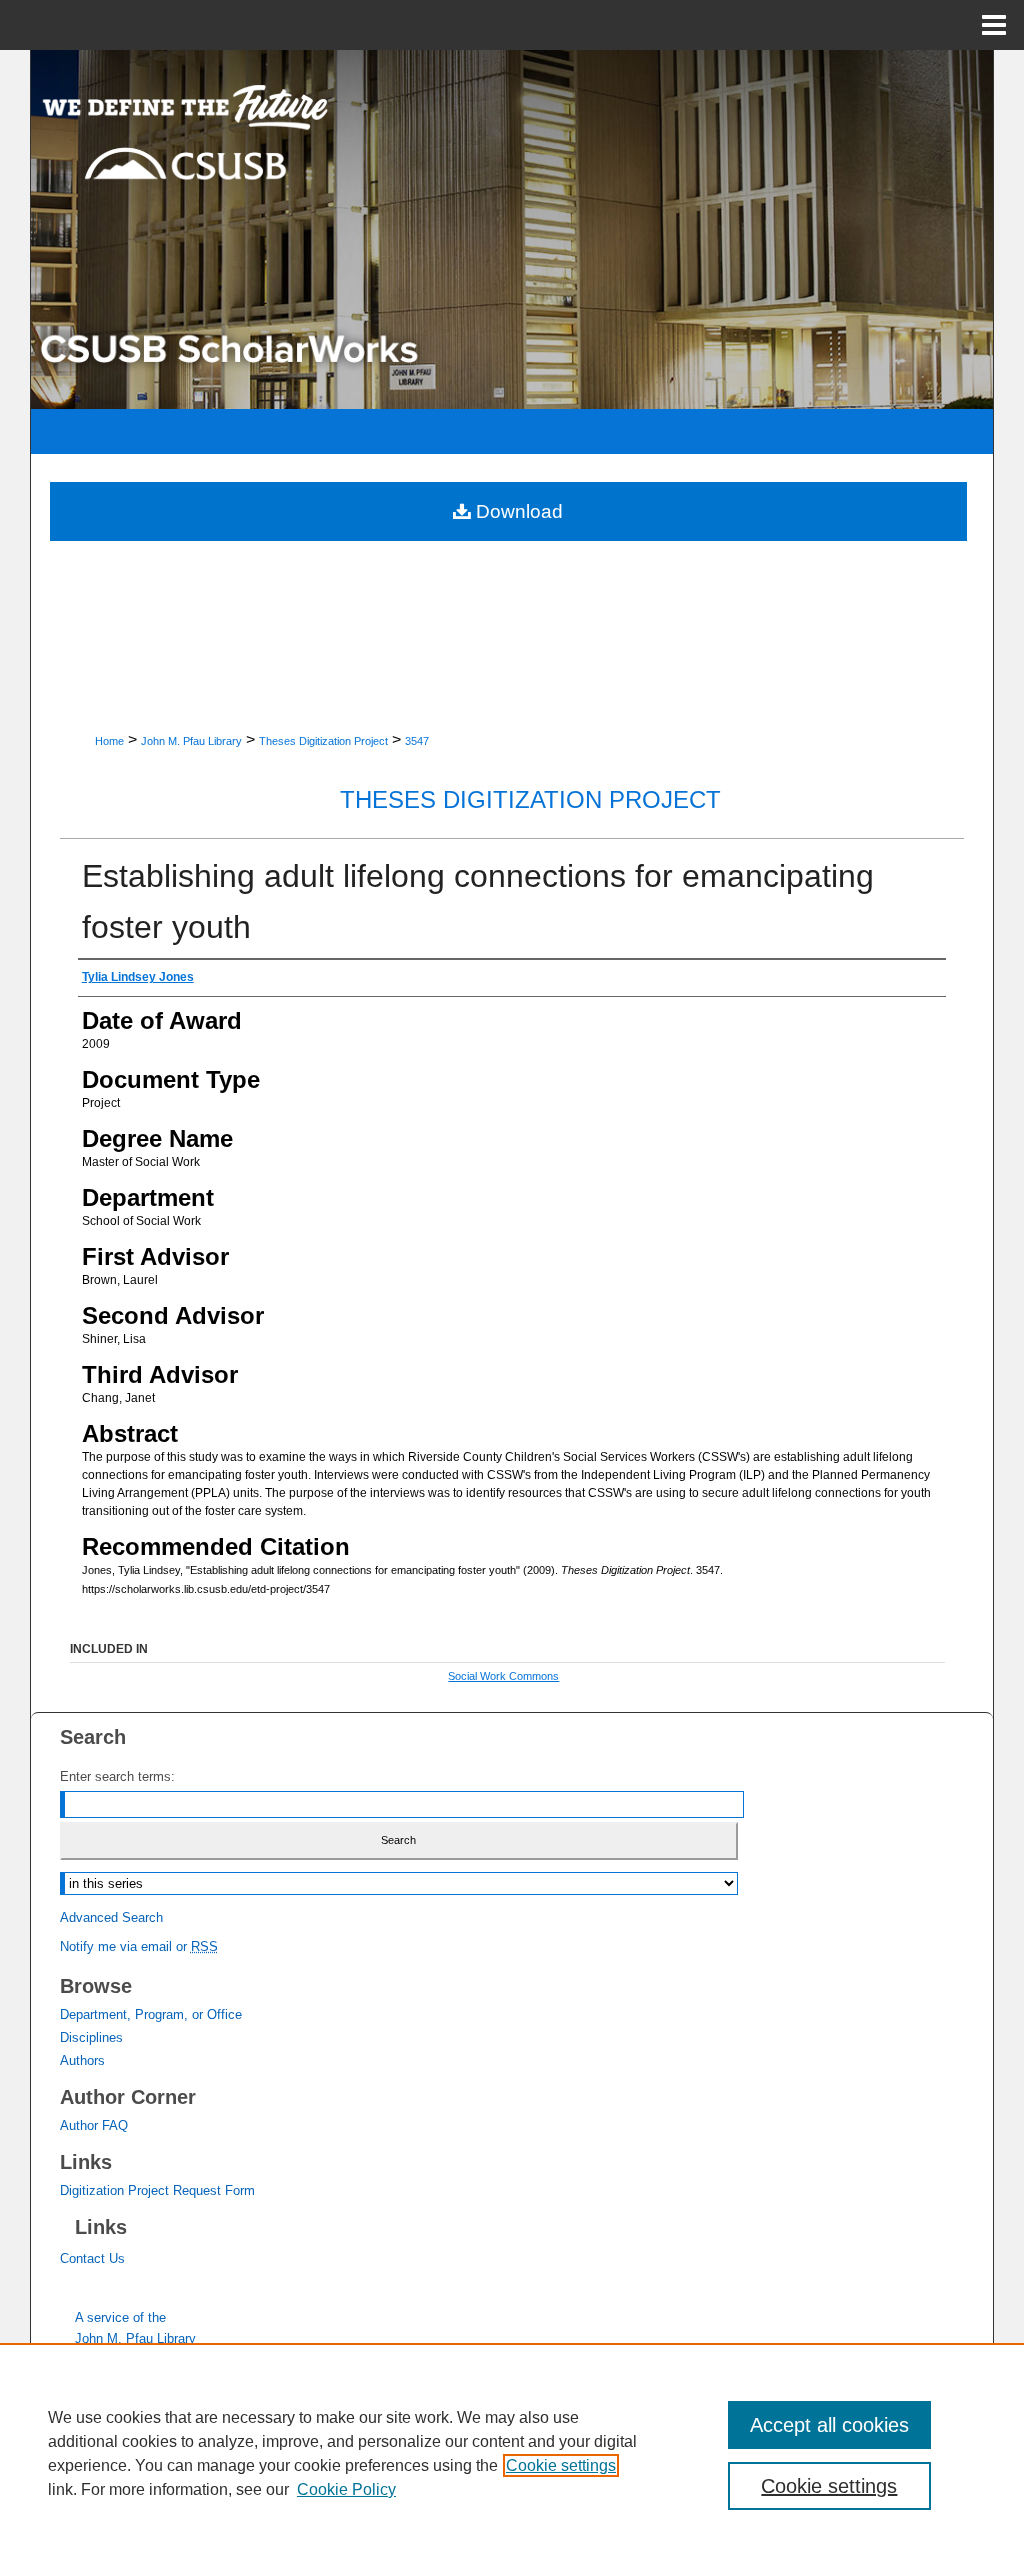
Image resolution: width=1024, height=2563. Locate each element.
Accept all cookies (829, 2425)
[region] (512, 2453)
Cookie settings (561, 2465)
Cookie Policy (346, 2489)
